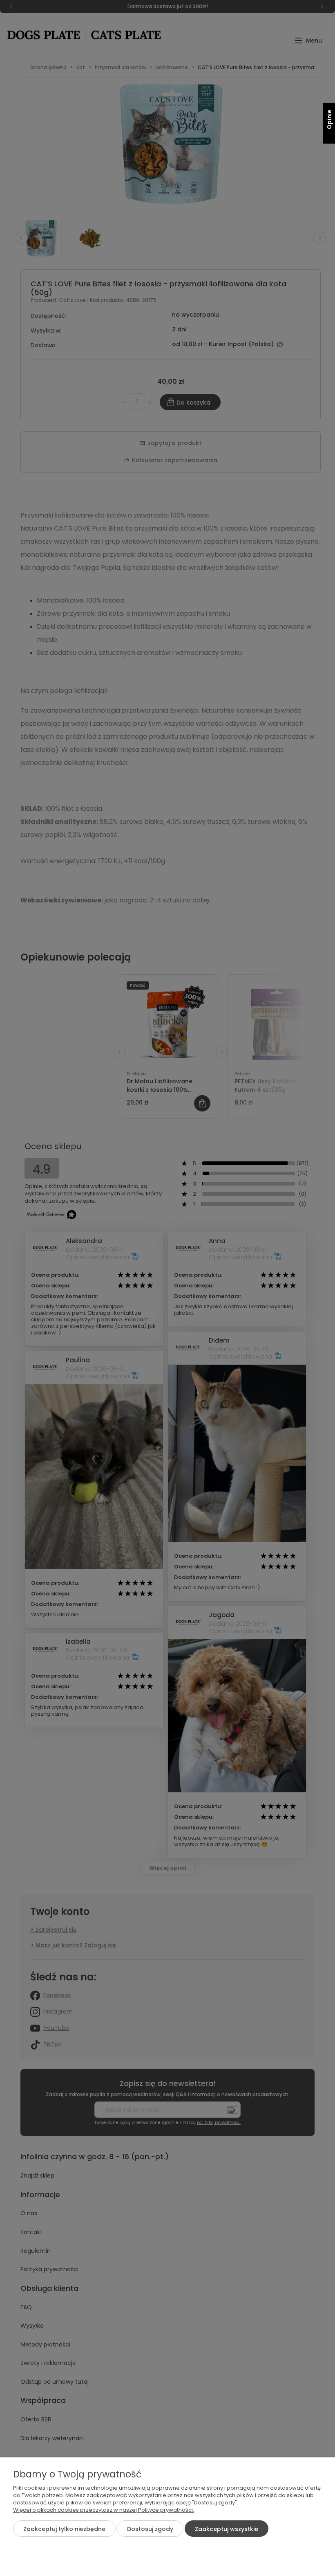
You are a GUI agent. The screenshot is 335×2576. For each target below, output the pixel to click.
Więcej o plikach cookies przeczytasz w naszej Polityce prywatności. (104, 2510)
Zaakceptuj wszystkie (227, 2529)
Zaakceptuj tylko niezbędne (64, 2529)
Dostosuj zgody (150, 2529)
